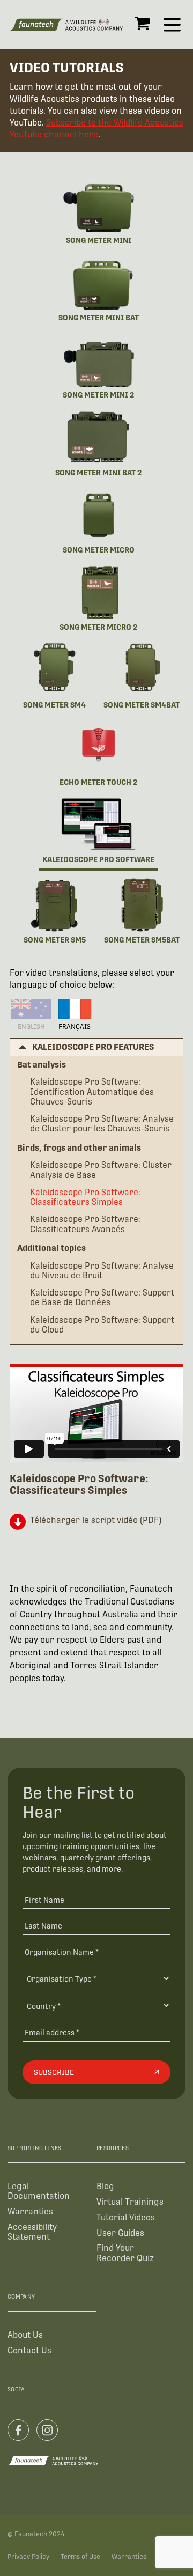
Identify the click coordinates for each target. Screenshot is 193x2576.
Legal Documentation (39, 2191)
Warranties (30, 2211)
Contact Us (29, 2350)
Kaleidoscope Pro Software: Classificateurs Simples (85, 1197)
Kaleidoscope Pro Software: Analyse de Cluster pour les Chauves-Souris (102, 1124)
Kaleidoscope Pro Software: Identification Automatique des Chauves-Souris (92, 1092)
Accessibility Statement (32, 2232)
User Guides (120, 2233)
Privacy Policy (28, 2557)
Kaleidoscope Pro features (93, 1047)
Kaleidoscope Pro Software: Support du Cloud (102, 1325)
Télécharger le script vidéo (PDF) (96, 1520)
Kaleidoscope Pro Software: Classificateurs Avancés (85, 1224)
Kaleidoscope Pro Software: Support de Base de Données (102, 1298)
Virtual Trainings (130, 2202)
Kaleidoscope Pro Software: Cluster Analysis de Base (101, 1170)
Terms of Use (80, 2557)
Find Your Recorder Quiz (125, 2253)
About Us (25, 2335)
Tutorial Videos (126, 2217)
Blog (105, 2186)
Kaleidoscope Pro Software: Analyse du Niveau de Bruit (102, 1271)
